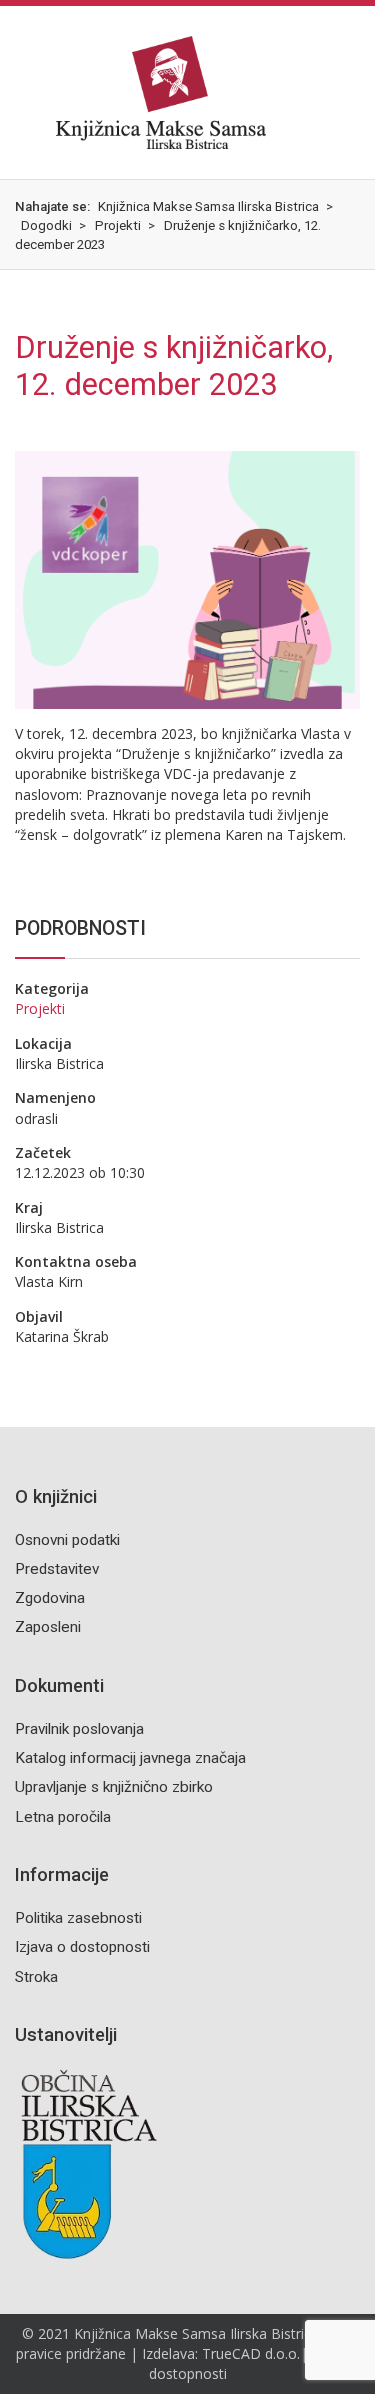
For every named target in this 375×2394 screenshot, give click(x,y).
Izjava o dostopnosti (82, 1947)
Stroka (36, 1977)
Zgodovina (50, 1598)
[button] (15, 92)
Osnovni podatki (67, 1540)
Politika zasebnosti (78, 1918)
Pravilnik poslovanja (79, 1729)
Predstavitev (57, 1569)
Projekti (40, 1008)
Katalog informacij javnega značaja (130, 1758)
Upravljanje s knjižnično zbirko (114, 1787)
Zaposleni (48, 1627)
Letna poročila (63, 1817)
